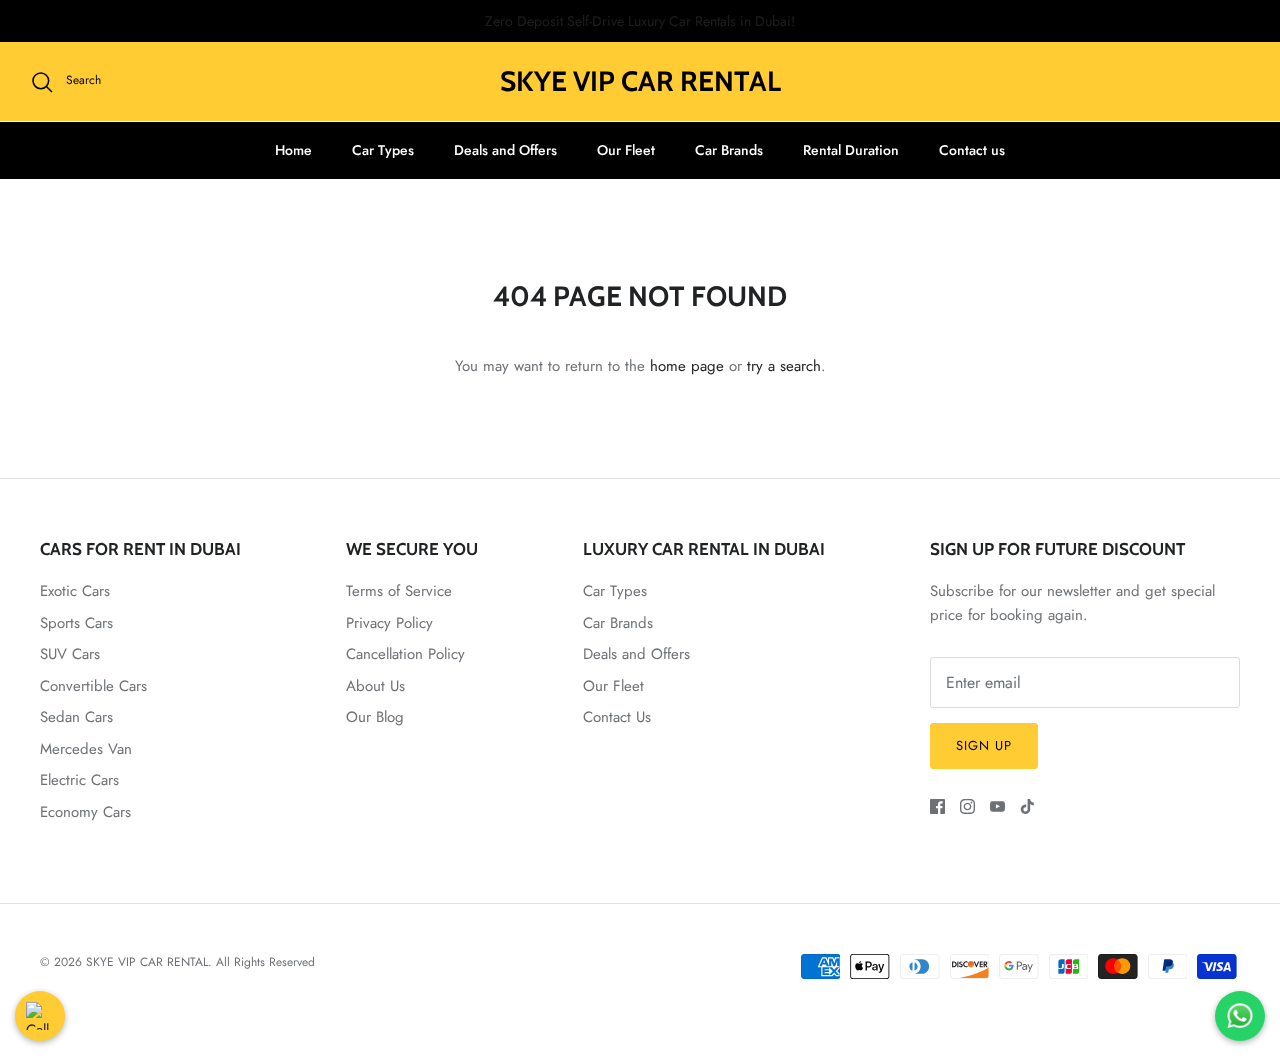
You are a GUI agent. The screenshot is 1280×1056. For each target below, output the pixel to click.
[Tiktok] (1027, 806)
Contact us (972, 150)
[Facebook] (937, 806)
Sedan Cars (76, 717)
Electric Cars (79, 780)
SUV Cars (70, 654)
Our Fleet (626, 150)
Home (293, 150)
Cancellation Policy (405, 654)
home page (687, 366)
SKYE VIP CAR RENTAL (147, 962)
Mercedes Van (86, 749)
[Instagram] (967, 806)
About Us (375, 686)
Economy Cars (85, 812)
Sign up (984, 745)
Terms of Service (399, 591)
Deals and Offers (505, 150)
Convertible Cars (93, 686)
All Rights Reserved (265, 962)
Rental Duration (851, 150)
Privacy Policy (389, 623)
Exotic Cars (75, 591)
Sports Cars (76, 623)
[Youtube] (997, 806)
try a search (784, 366)
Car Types (383, 150)
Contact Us (617, 717)
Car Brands (729, 150)
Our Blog (375, 717)
